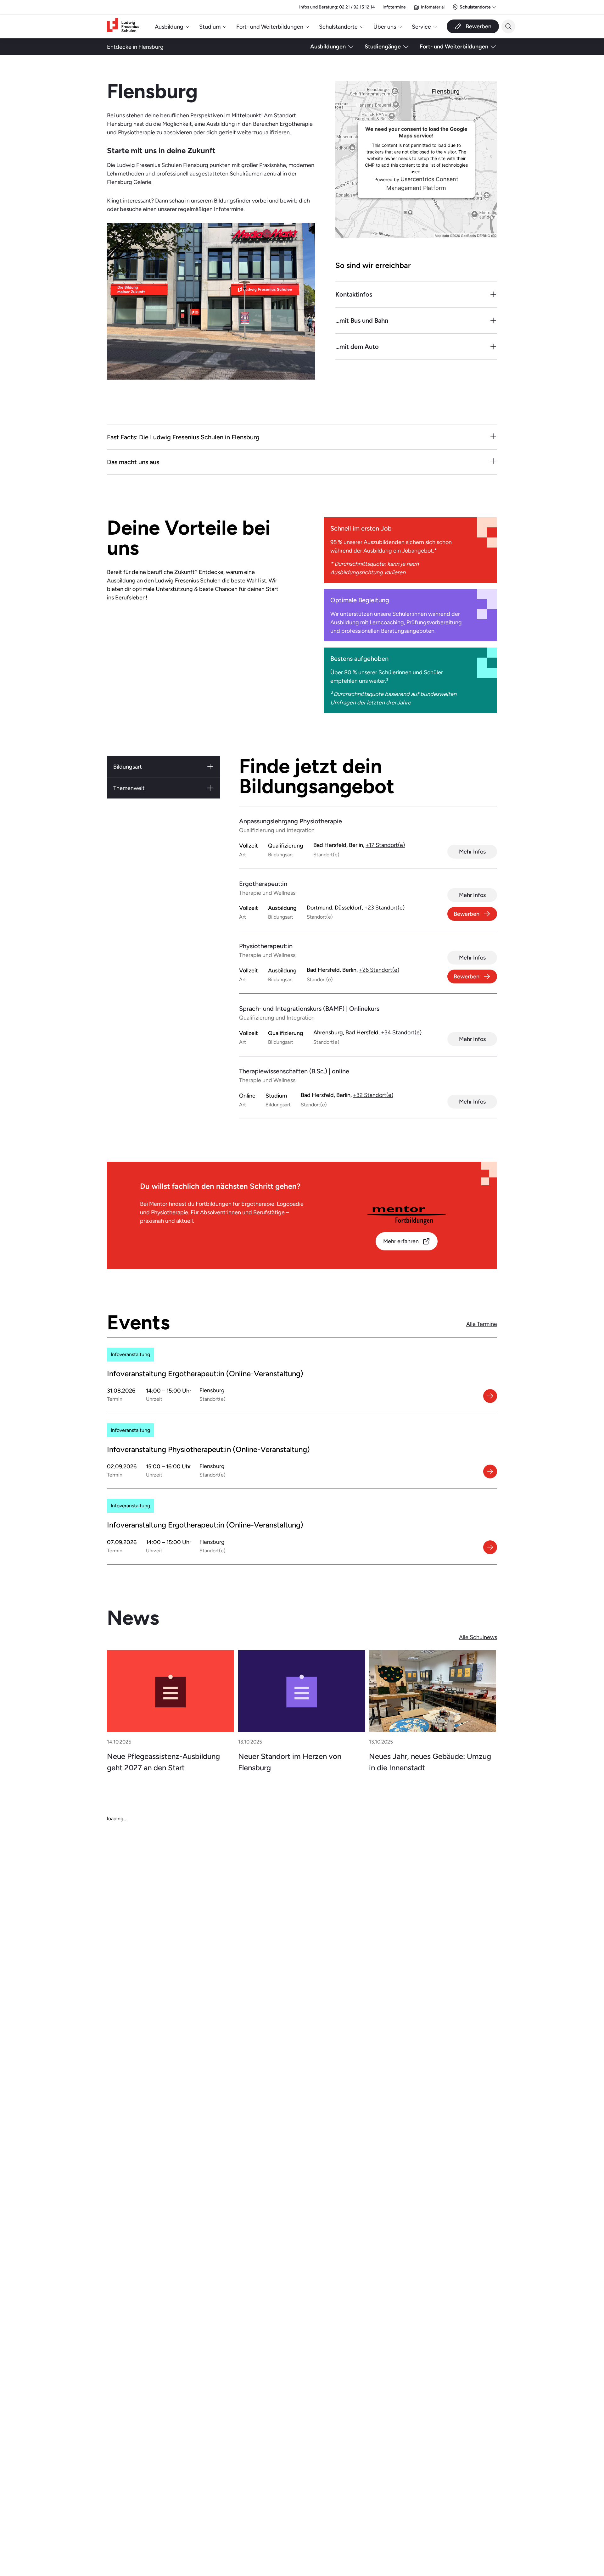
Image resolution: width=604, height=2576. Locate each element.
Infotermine (394, 7)
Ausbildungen (328, 46)
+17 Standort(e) (385, 845)
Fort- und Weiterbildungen (270, 27)
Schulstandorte (338, 27)
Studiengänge (383, 46)
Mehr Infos (472, 851)
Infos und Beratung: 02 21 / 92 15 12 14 (337, 7)
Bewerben (467, 914)
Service (421, 27)
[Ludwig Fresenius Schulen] (123, 27)
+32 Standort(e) (373, 1095)
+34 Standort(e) (401, 1032)
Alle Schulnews (478, 1637)
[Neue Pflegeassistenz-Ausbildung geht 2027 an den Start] (171, 1691)
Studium (210, 27)
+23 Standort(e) (384, 907)
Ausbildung (169, 27)
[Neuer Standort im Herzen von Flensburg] (302, 1691)
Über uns (385, 27)
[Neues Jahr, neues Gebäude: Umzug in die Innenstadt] (433, 1691)
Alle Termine (482, 1324)
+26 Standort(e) (379, 970)
